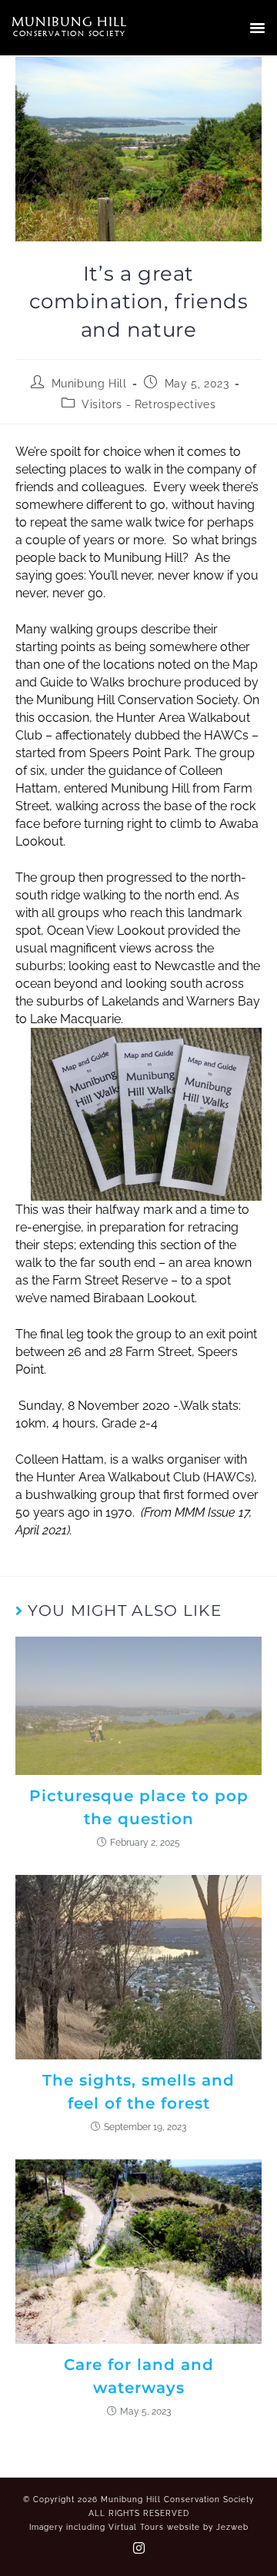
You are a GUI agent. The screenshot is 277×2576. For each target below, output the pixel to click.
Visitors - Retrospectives (149, 404)
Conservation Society (70, 33)
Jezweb (232, 2527)
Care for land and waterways (139, 2376)
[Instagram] (138, 2548)
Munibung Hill (89, 384)
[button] (258, 28)
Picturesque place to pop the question (139, 1807)
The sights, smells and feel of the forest (138, 2092)
